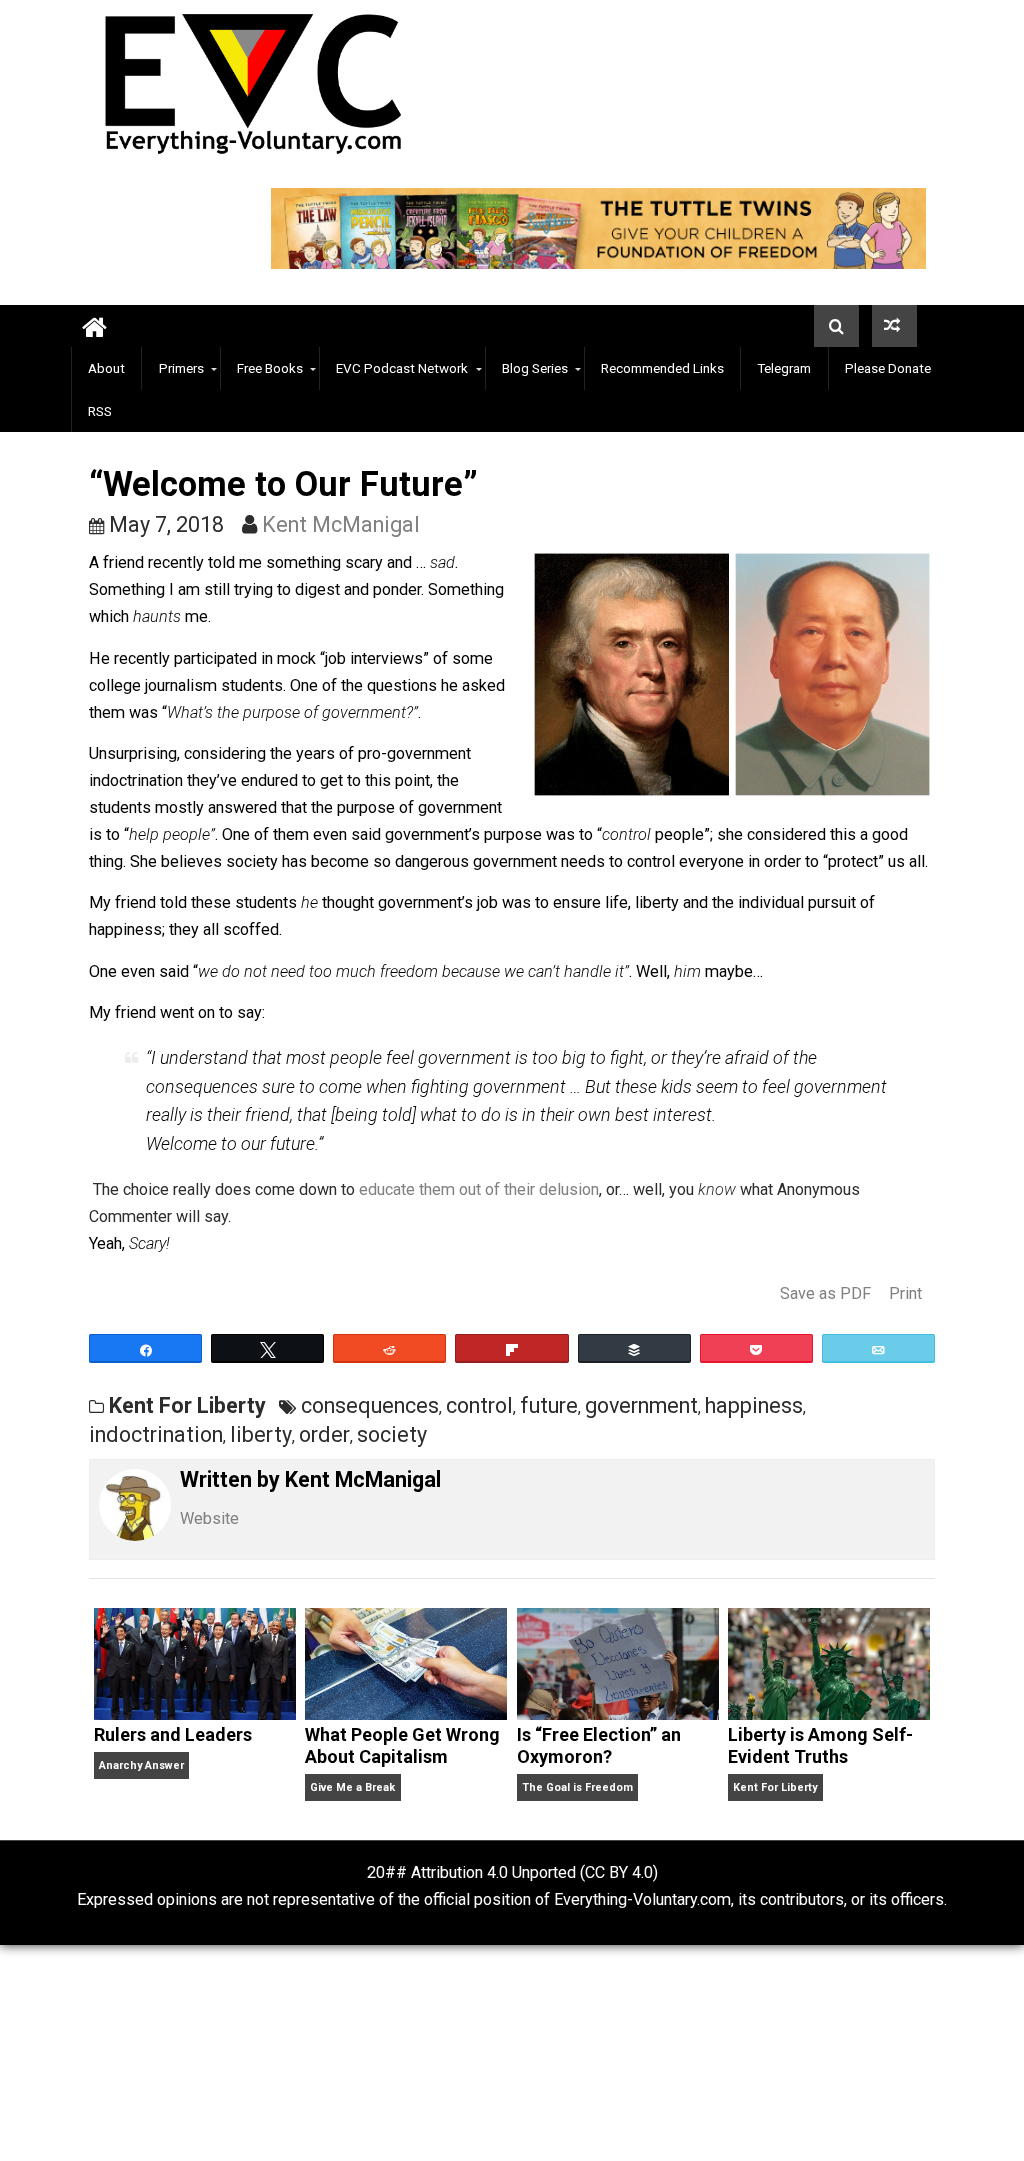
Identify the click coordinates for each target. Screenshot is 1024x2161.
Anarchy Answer (141, 1765)
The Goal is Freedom (577, 1787)
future (549, 1405)
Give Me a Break (352, 1787)
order (324, 1434)
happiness (754, 1405)
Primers (181, 368)
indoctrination (156, 1434)
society (392, 1434)
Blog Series (535, 368)
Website (209, 1518)
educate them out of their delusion (479, 1189)
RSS (100, 411)
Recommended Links (662, 368)
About (106, 368)
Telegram (784, 368)
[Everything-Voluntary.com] (95, 326)
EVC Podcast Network (402, 368)
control (479, 1405)
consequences (370, 1405)
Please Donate (888, 368)
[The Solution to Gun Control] (894, 326)
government (641, 1405)
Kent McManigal (341, 524)
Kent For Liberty (187, 1405)
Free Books (270, 368)
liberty (261, 1434)
